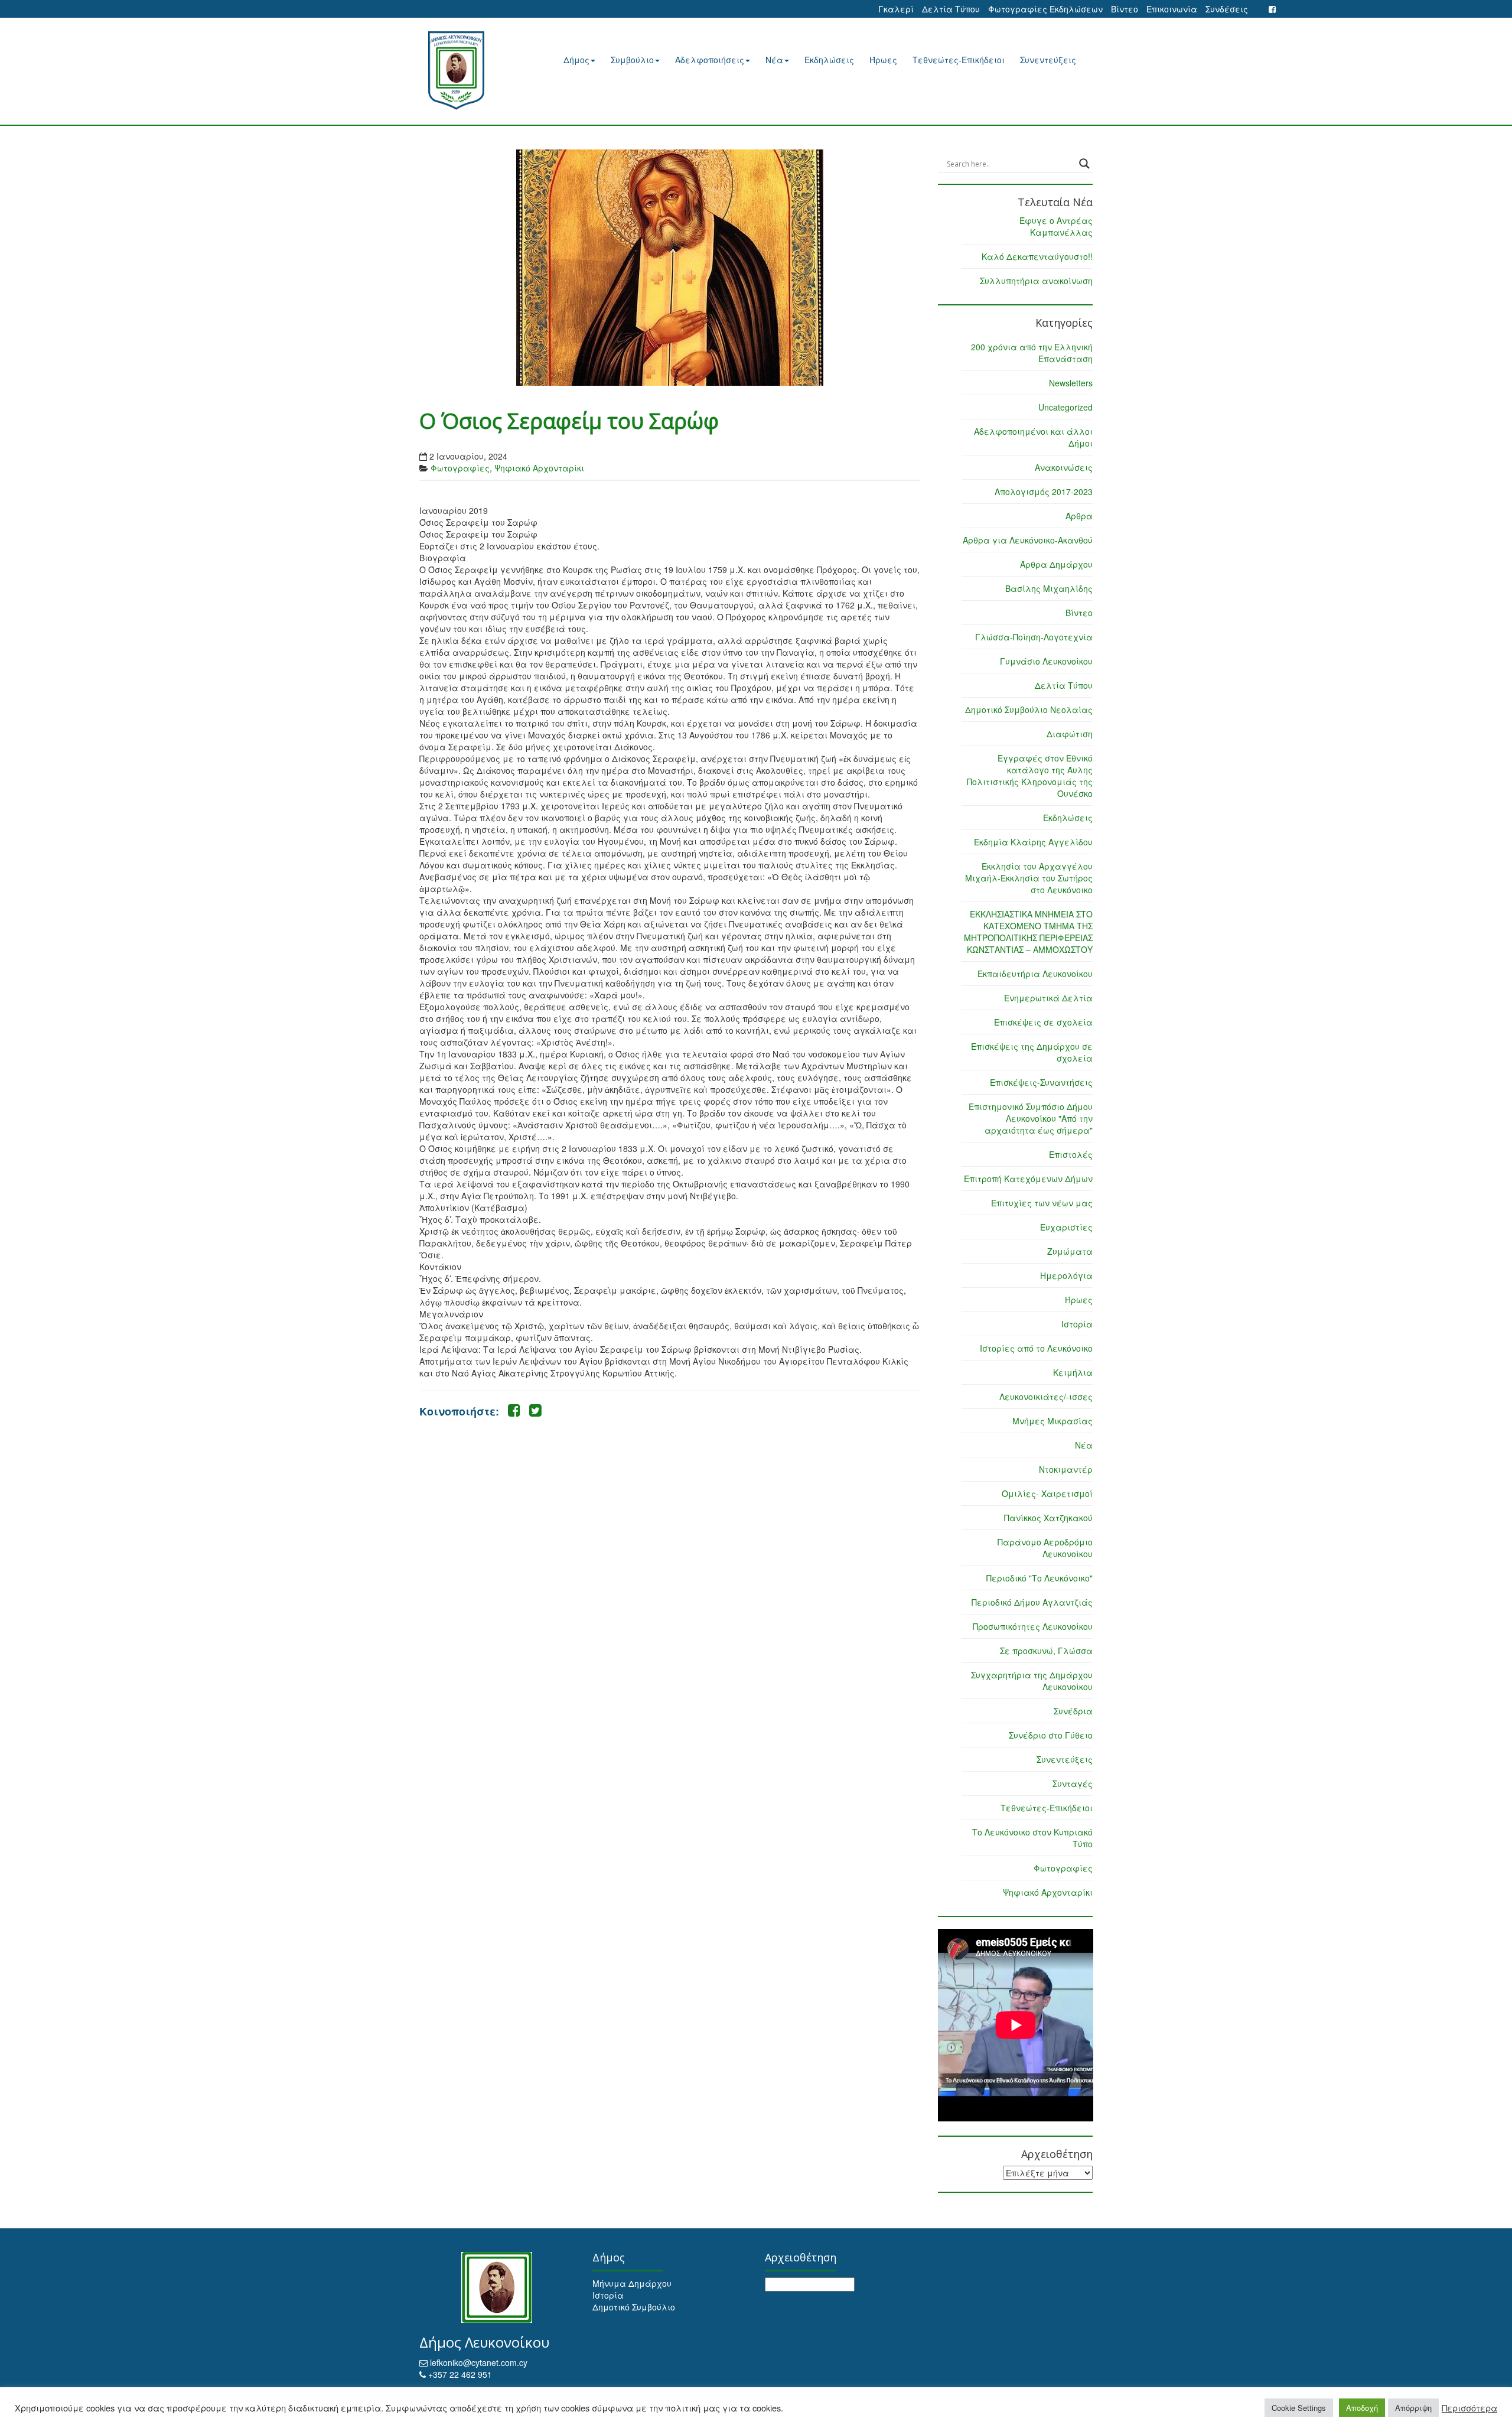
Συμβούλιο (632, 60)
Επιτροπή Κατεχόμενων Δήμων (1028, 1179)
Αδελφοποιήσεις (710, 60)
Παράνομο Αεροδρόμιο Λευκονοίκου (1045, 1548)
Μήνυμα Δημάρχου (632, 2283)
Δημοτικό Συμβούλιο (634, 2307)
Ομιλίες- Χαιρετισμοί (1047, 1493)
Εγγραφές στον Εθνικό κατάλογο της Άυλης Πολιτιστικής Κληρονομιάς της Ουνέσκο (1030, 776)
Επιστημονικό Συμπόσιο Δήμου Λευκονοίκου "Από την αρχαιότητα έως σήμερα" (1031, 1118)
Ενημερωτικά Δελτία (1048, 998)
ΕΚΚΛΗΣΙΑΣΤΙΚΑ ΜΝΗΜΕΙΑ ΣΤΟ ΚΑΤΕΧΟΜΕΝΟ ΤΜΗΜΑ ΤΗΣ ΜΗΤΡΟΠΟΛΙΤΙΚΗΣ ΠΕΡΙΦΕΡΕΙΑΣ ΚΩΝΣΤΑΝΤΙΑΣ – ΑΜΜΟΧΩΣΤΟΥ (1028, 932)
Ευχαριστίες (1066, 1227)
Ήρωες (883, 60)
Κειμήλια (1073, 1372)
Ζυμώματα (1070, 1251)
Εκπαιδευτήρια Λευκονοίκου (1035, 974)
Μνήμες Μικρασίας (1052, 1421)
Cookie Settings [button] (1299, 2408)
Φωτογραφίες (460, 468)
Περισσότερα (1469, 2408)
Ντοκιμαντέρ (1066, 1469)
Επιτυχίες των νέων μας (1042, 1203)
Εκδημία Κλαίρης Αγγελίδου (1033, 842)
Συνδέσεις (1227, 9)
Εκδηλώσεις (829, 60)
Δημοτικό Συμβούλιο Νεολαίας (1029, 709)
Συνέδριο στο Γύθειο (1051, 1735)
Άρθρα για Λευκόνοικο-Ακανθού (1028, 540)
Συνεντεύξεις (1048, 60)
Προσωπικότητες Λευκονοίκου (1033, 1626)
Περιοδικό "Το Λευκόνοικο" (1039, 1578)
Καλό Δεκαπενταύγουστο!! (1037, 256)
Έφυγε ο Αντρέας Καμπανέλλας (1056, 226)
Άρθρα (1079, 516)
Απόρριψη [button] (1413, 2408)
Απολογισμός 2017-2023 (1044, 492)
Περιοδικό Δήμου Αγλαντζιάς (1032, 1602)
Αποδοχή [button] (1362, 2408)
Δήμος (576, 60)
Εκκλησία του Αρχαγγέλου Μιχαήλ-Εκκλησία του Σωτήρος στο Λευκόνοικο (1029, 878)
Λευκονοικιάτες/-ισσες (1046, 1397)
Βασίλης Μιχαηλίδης (1049, 588)
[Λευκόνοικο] (471, 71)
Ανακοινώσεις (1064, 467)
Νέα (774, 60)
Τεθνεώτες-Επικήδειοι (959, 60)
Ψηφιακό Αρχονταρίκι (539, 468)
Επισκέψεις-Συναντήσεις (1041, 1082)
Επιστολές (1071, 1154)
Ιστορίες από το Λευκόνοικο (1036, 1348)
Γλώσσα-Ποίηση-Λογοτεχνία (1034, 637)
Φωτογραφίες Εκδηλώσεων (1045, 9)
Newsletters (1071, 383)
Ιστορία (1077, 1324)
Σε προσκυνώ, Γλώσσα (1046, 1651)
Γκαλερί (896, 9)
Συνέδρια (1073, 1711)
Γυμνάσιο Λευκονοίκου (1046, 661)
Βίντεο (1125, 9)
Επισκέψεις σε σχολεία (1043, 1022)
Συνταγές (1073, 1783)
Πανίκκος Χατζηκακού (1048, 1518)
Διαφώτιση (1070, 734)
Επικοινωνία (1172, 9)
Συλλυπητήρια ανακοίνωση (1036, 281)
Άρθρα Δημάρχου (1056, 564)
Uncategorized (1065, 407)
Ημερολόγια (1066, 1275)
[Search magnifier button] (1084, 164)
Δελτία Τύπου (951, 9)
